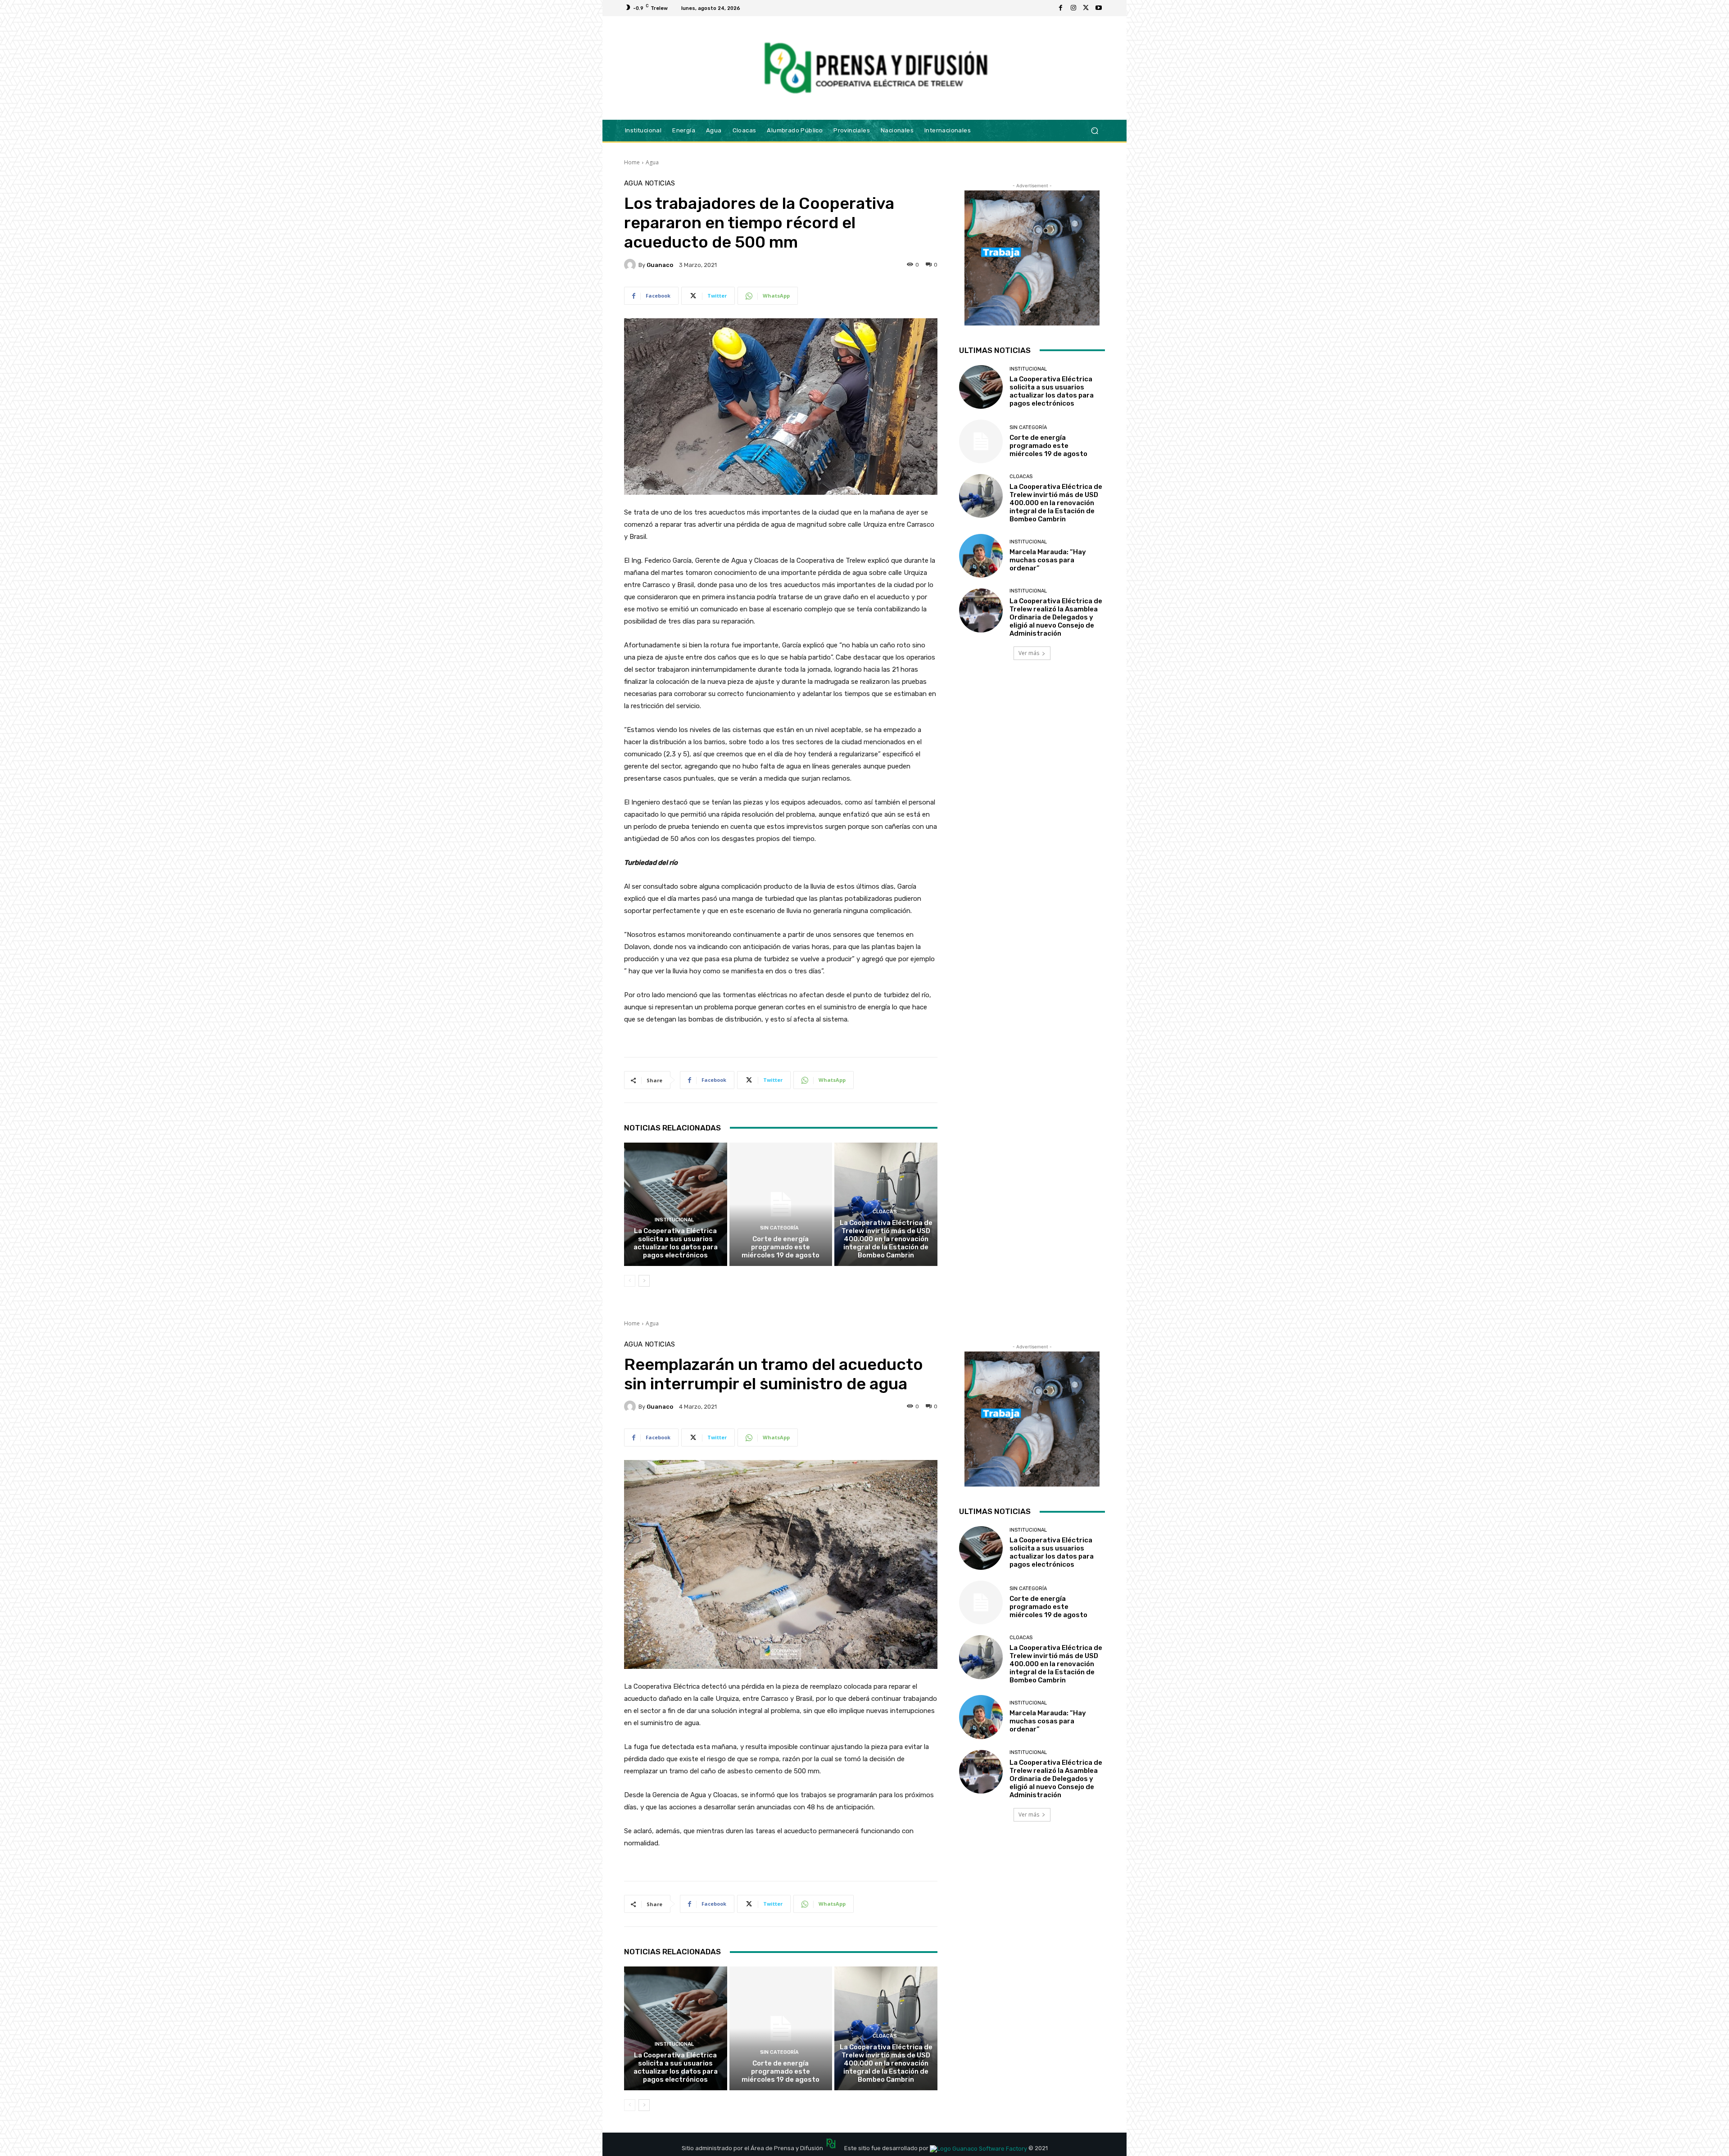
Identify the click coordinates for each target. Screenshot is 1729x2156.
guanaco (660, 265)
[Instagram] (1073, 8)
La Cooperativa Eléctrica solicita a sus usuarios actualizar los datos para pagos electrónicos (676, 1243)
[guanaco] (631, 265)
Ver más (1029, 653)
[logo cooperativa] (874, 68)
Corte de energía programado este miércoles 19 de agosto (781, 1247)
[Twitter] (1086, 8)
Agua (652, 162)
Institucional (674, 1220)
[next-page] (644, 1281)
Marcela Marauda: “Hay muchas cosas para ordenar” (1048, 560)
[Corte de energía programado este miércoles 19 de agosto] (781, 1204)
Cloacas (885, 1212)
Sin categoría (779, 1228)
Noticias (660, 183)
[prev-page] (630, 1281)
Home (632, 162)
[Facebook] (1061, 8)
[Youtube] (1099, 8)
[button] (1094, 130)
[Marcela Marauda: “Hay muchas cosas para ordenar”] (981, 556)
